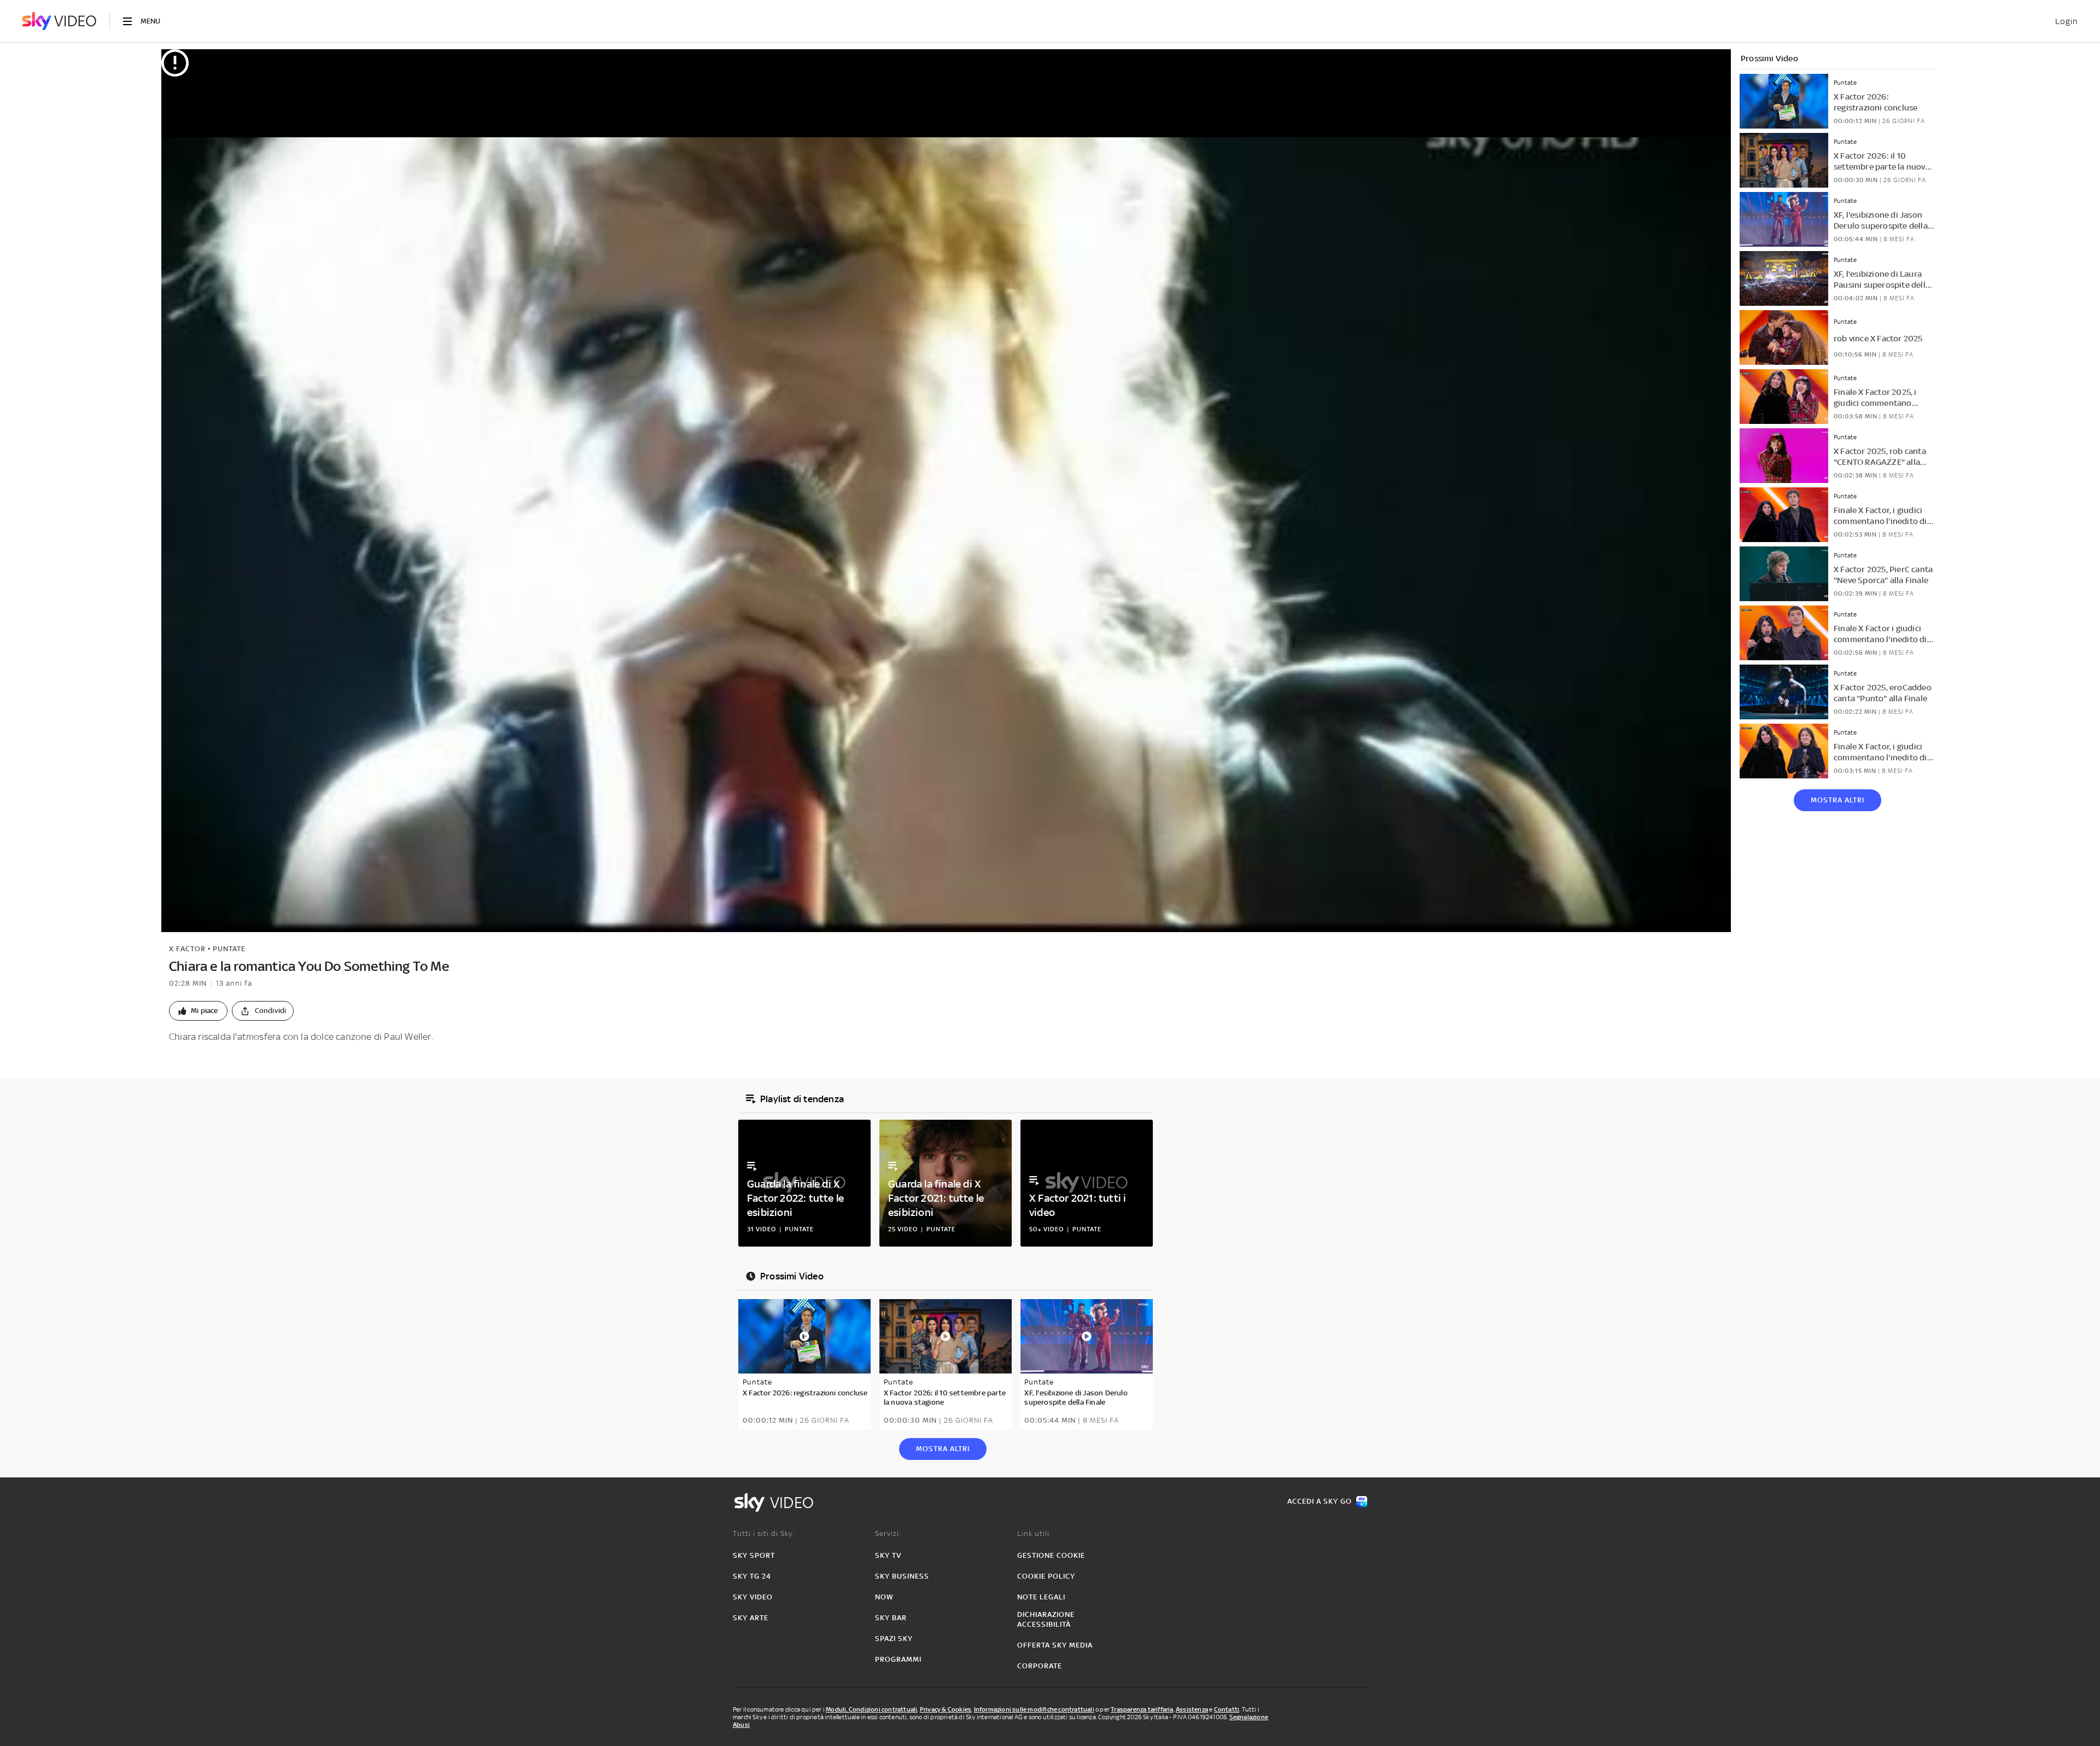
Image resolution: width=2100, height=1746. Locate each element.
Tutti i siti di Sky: (764, 1533)
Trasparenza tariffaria (1142, 1709)
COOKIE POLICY (1046, 1576)
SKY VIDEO (753, 1597)
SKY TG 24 (752, 1576)
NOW (884, 1597)
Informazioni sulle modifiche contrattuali (1034, 1709)
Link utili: (1034, 1533)
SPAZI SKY (894, 1639)
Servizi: (888, 1533)
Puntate (229, 949)
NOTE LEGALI (1041, 1597)
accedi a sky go (1320, 1501)
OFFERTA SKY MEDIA (1055, 1645)
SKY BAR (891, 1618)
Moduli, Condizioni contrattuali (871, 1709)
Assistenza (1192, 1709)
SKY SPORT (754, 1555)
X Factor (187, 949)
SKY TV (888, 1555)
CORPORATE (1040, 1666)
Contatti (1227, 1709)
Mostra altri (1837, 800)
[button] (198, 1011)
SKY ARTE (751, 1618)
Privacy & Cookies (946, 1709)
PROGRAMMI (898, 1659)
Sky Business (902, 1576)
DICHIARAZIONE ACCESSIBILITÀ (1046, 1619)
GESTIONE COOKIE (1051, 1555)
